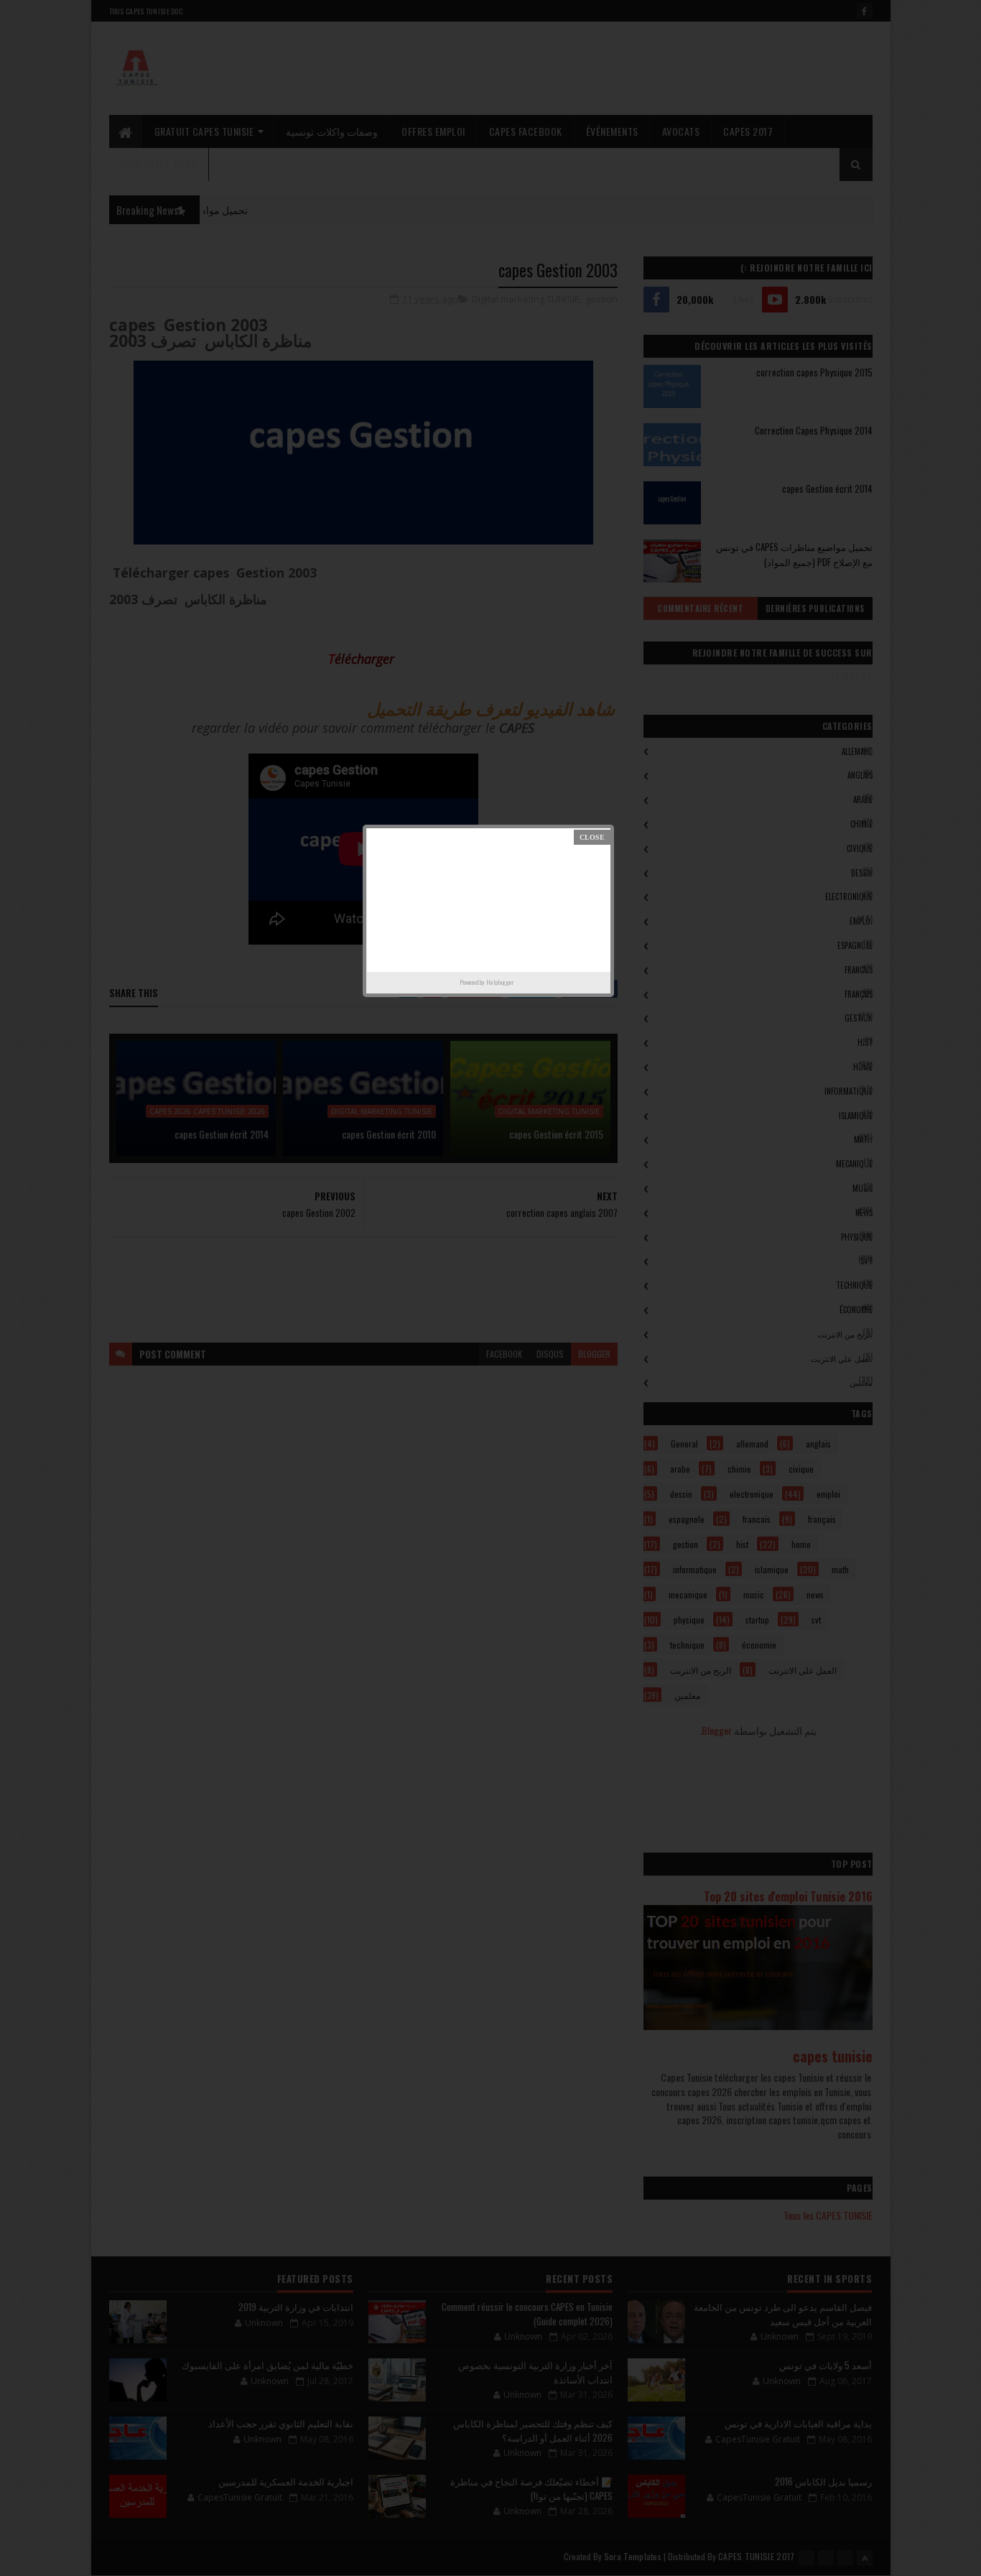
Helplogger (500, 982)
